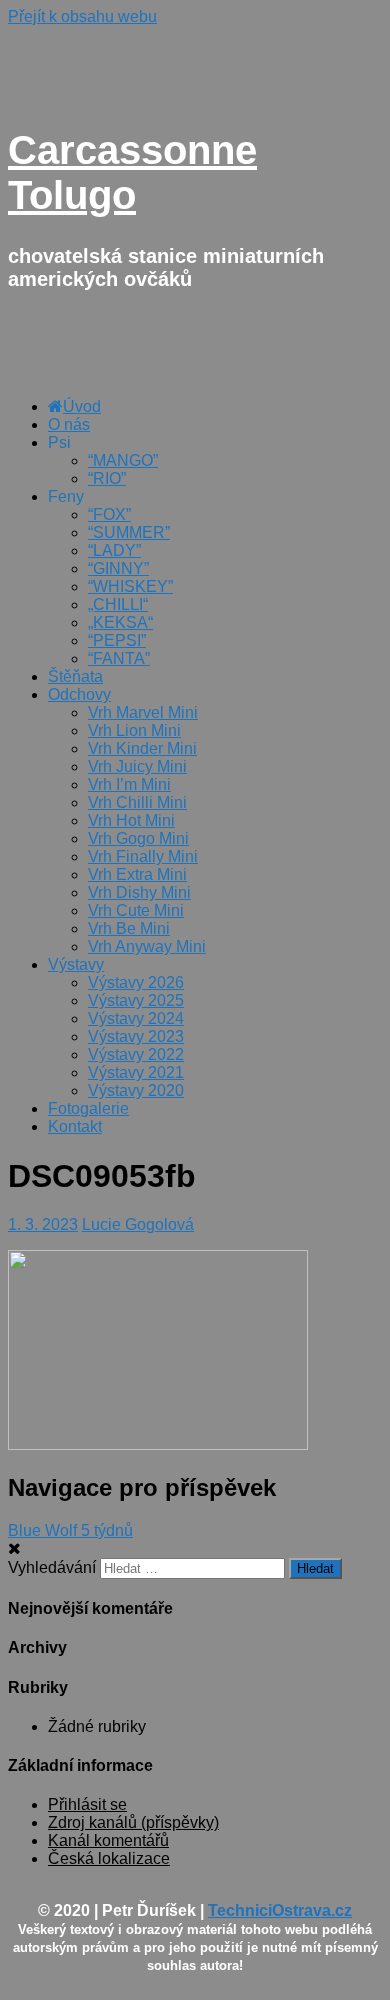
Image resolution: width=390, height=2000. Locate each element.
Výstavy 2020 (136, 1090)
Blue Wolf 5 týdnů (70, 1530)
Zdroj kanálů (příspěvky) (133, 1822)
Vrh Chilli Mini (137, 802)
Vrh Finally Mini (143, 856)
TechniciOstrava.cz (280, 1910)
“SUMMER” (129, 532)
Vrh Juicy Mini (137, 766)
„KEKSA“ (120, 622)
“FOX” (109, 514)
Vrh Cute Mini (136, 910)
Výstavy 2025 (136, 1000)
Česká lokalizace (109, 1858)
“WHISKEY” (130, 586)
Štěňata (75, 676)
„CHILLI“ (118, 604)
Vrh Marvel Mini (143, 712)
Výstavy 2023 (136, 1036)
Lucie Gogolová (138, 1224)
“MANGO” (123, 460)
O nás (69, 424)
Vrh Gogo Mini (138, 838)
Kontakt (75, 1126)
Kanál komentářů (108, 1840)
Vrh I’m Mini (129, 784)
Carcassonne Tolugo (132, 172)
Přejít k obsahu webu (82, 16)
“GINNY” (118, 568)
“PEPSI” (117, 640)
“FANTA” (119, 658)
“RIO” (107, 478)
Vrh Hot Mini (131, 820)
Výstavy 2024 (136, 1018)
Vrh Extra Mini (137, 874)
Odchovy (79, 694)
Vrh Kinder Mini (142, 748)
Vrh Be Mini (129, 928)
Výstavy (76, 964)
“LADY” (114, 550)
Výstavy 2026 (136, 982)
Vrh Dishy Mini (139, 892)
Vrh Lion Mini (134, 730)
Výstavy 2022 (136, 1054)
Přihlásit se (87, 1804)
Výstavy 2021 (136, 1072)
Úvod (82, 406)
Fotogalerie (88, 1108)
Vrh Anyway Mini (147, 946)
